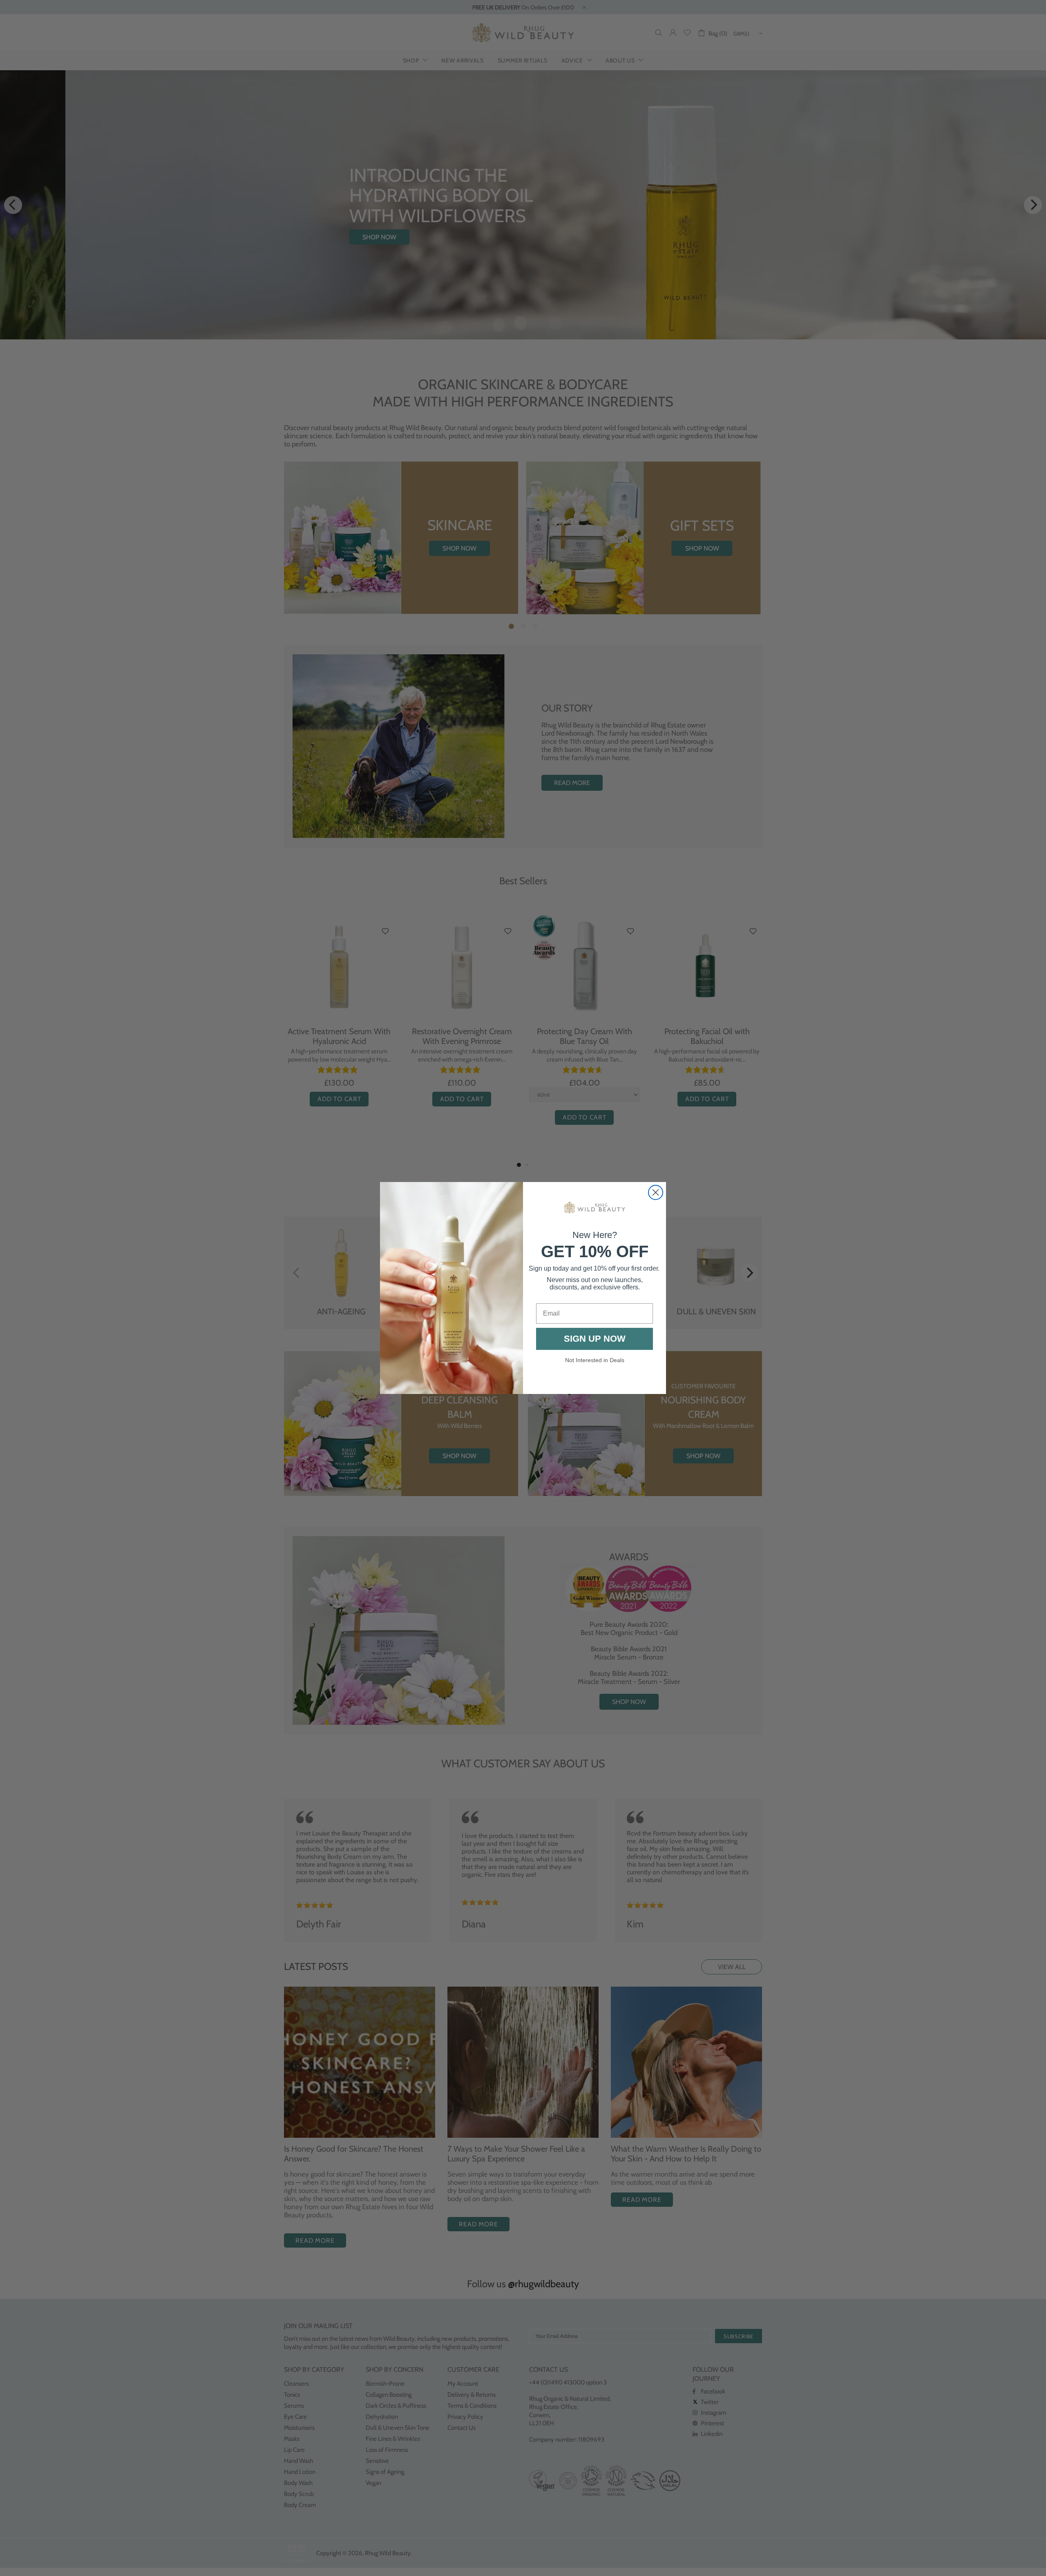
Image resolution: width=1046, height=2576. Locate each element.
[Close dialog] (656, 1192)
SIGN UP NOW (595, 1339)
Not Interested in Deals (595, 1360)
